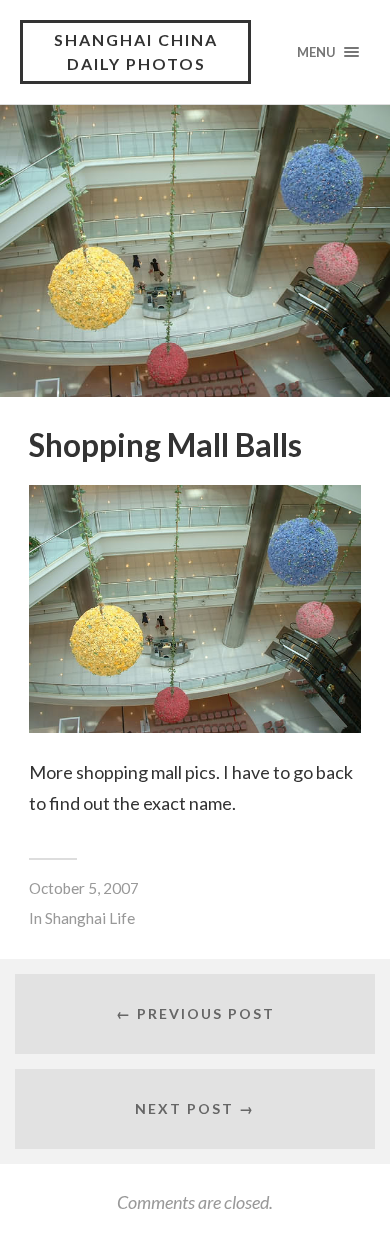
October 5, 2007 (84, 888)
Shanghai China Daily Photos (136, 51)
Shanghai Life (90, 918)
